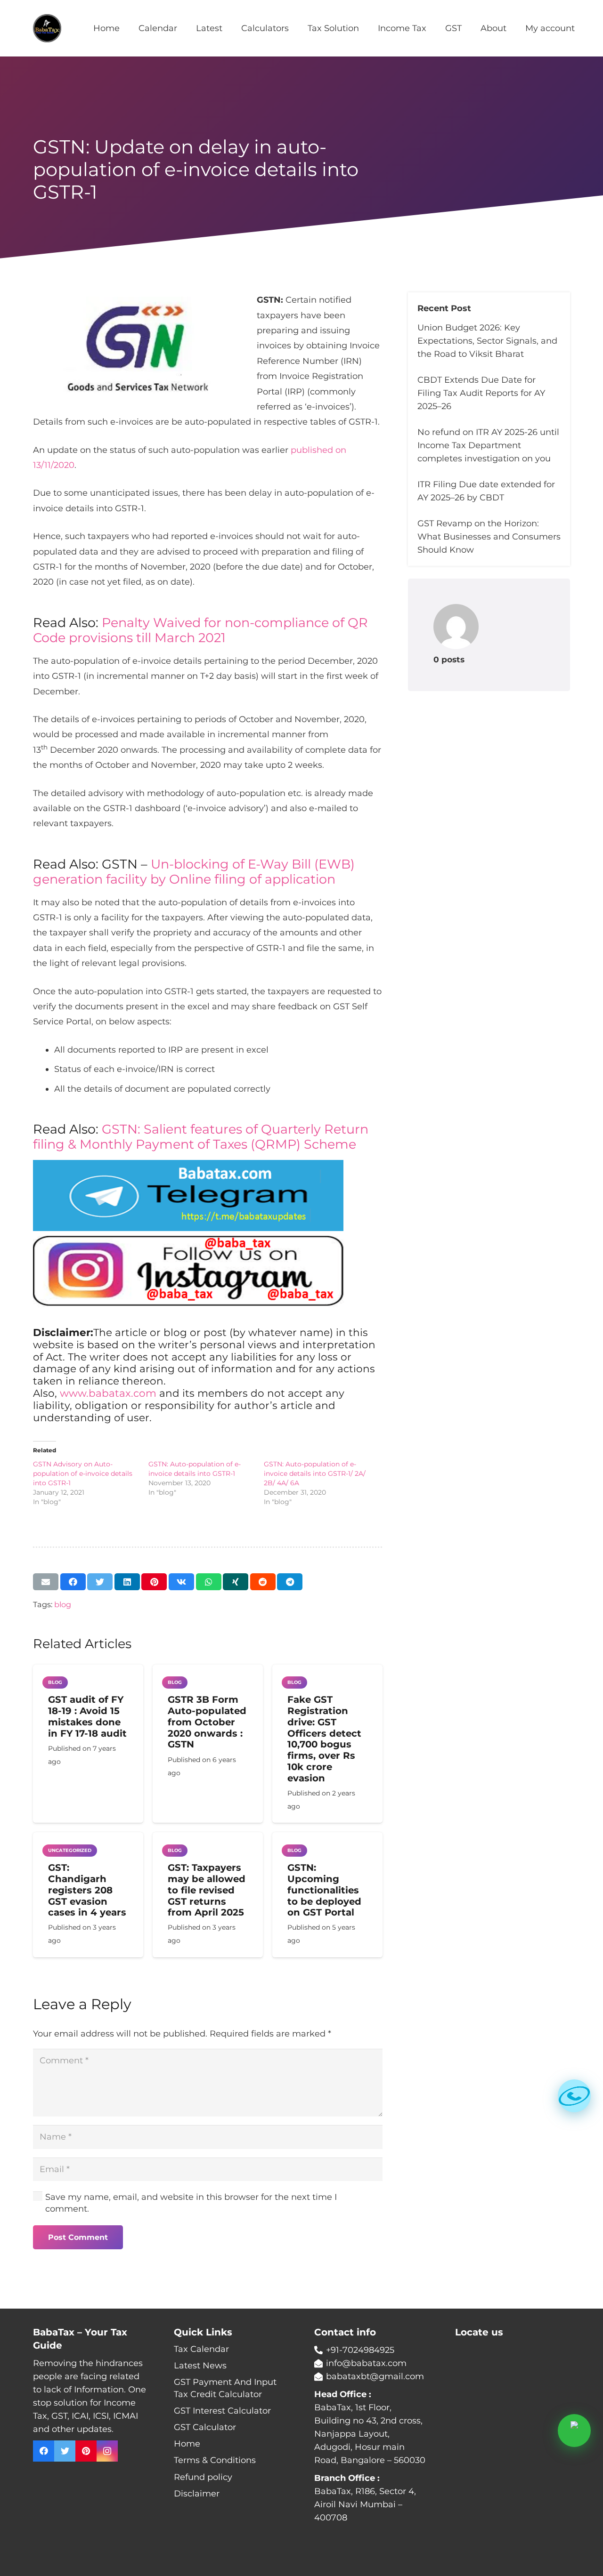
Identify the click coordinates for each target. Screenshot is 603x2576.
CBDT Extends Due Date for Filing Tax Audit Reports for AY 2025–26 (481, 393)
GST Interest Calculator (222, 2411)
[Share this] (73, 1582)
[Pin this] (154, 1582)
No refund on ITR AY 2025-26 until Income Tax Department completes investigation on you (488, 445)
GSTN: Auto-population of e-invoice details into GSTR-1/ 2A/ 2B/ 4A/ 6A (315, 1473)
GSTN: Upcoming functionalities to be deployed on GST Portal (324, 1890)
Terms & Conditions (215, 2460)
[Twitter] (65, 2451)
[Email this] (46, 1582)
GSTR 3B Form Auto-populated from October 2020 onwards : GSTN (207, 1722)
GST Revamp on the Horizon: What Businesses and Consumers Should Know (489, 537)
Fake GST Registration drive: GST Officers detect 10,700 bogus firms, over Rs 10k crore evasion (324, 1739)
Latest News (200, 2366)
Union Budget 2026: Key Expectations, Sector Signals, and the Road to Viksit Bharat (487, 341)
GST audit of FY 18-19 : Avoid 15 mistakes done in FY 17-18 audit (87, 1716)
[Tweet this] (100, 1582)
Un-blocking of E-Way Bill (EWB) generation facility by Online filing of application (194, 872)
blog (63, 1604)
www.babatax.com (108, 1393)
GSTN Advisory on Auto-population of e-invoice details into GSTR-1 (83, 1473)
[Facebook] (44, 2451)
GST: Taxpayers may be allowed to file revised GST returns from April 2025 (207, 1890)
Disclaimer (197, 2494)
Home (187, 2444)
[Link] (47, 28)
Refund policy (203, 2477)
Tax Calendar (201, 2349)
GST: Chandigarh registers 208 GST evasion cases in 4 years (87, 1890)
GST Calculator (205, 2427)
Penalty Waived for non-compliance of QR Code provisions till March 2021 (200, 630)
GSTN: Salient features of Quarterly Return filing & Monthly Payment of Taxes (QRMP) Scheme (201, 1137)
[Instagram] (107, 2451)
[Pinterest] (86, 2451)
